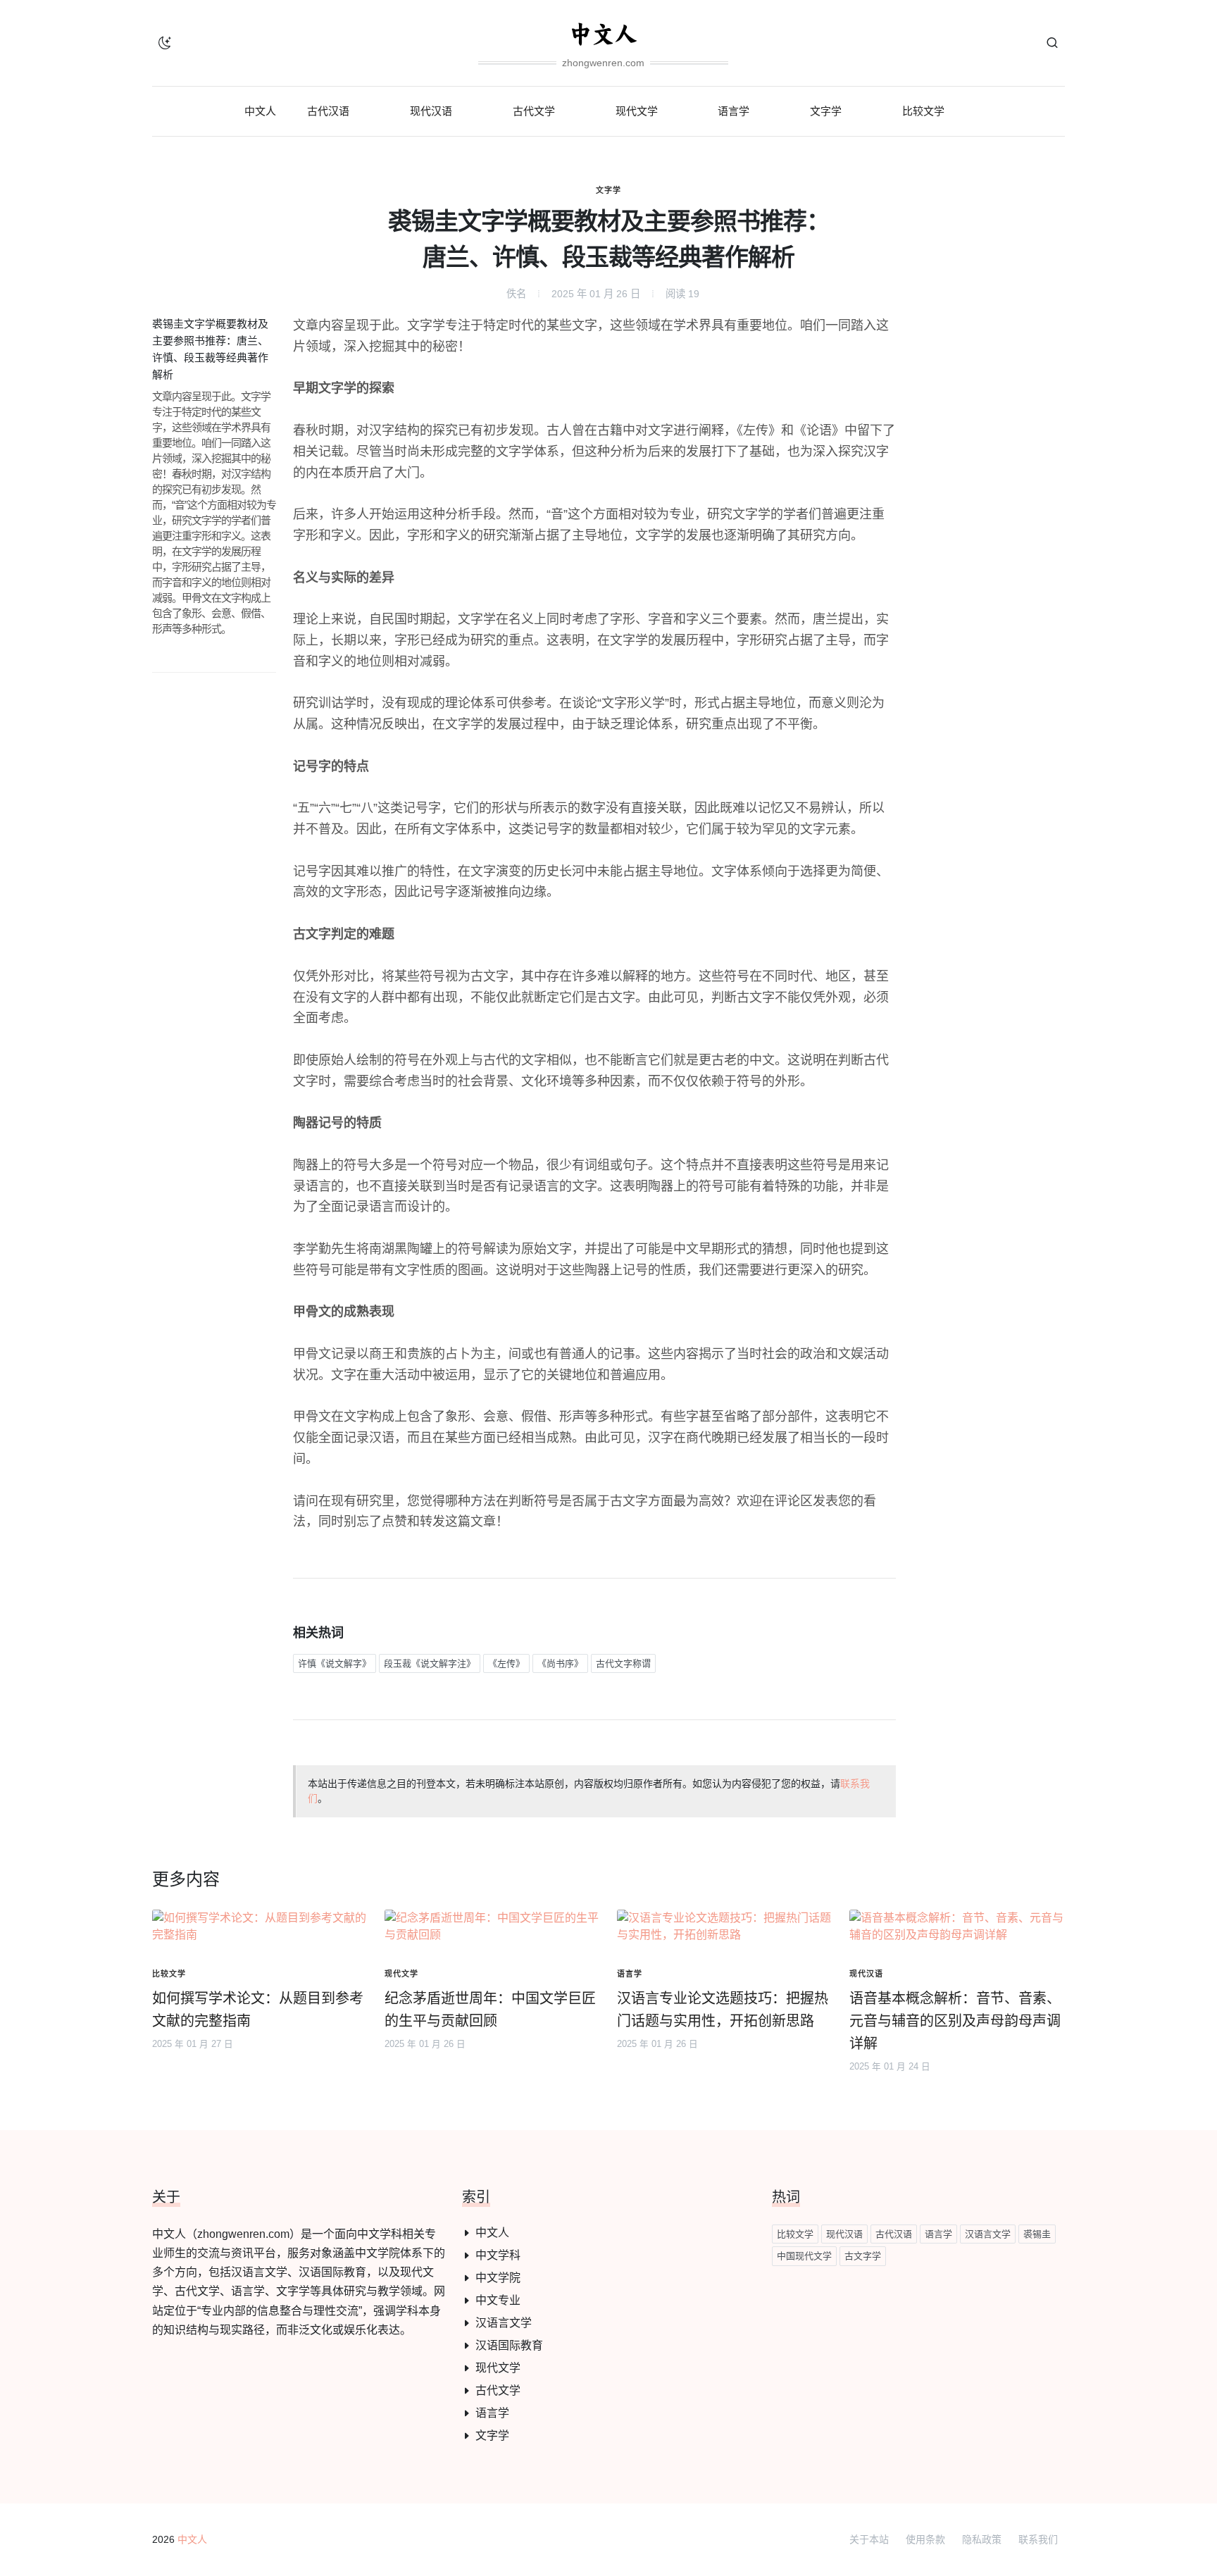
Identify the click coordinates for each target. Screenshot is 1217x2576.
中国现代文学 (804, 2256)
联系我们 (1038, 2539)
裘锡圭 (1037, 2234)
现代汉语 (844, 2234)
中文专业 (498, 2300)
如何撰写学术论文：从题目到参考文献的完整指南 (258, 2010)
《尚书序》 (560, 1663)
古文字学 (863, 2256)
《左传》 (506, 1663)
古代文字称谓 (623, 1663)
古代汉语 (894, 2234)
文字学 (608, 190)
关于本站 (869, 2539)
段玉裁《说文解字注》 (430, 1663)
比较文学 (795, 2234)
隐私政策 (982, 2539)
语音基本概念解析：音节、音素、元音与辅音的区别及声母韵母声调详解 (955, 2021)
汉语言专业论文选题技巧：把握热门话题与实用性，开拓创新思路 (723, 2010)
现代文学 (498, 2368)
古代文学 (498, 2390)
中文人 (492, 2233)
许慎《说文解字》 (335, 1663)
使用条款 (925, 2539)
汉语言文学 (504, 2323)
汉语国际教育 (509, 2345)
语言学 (492, 2413)
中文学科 (498, 2255)
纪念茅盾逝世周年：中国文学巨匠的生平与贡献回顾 (490, 2010)
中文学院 (498, 2278)
